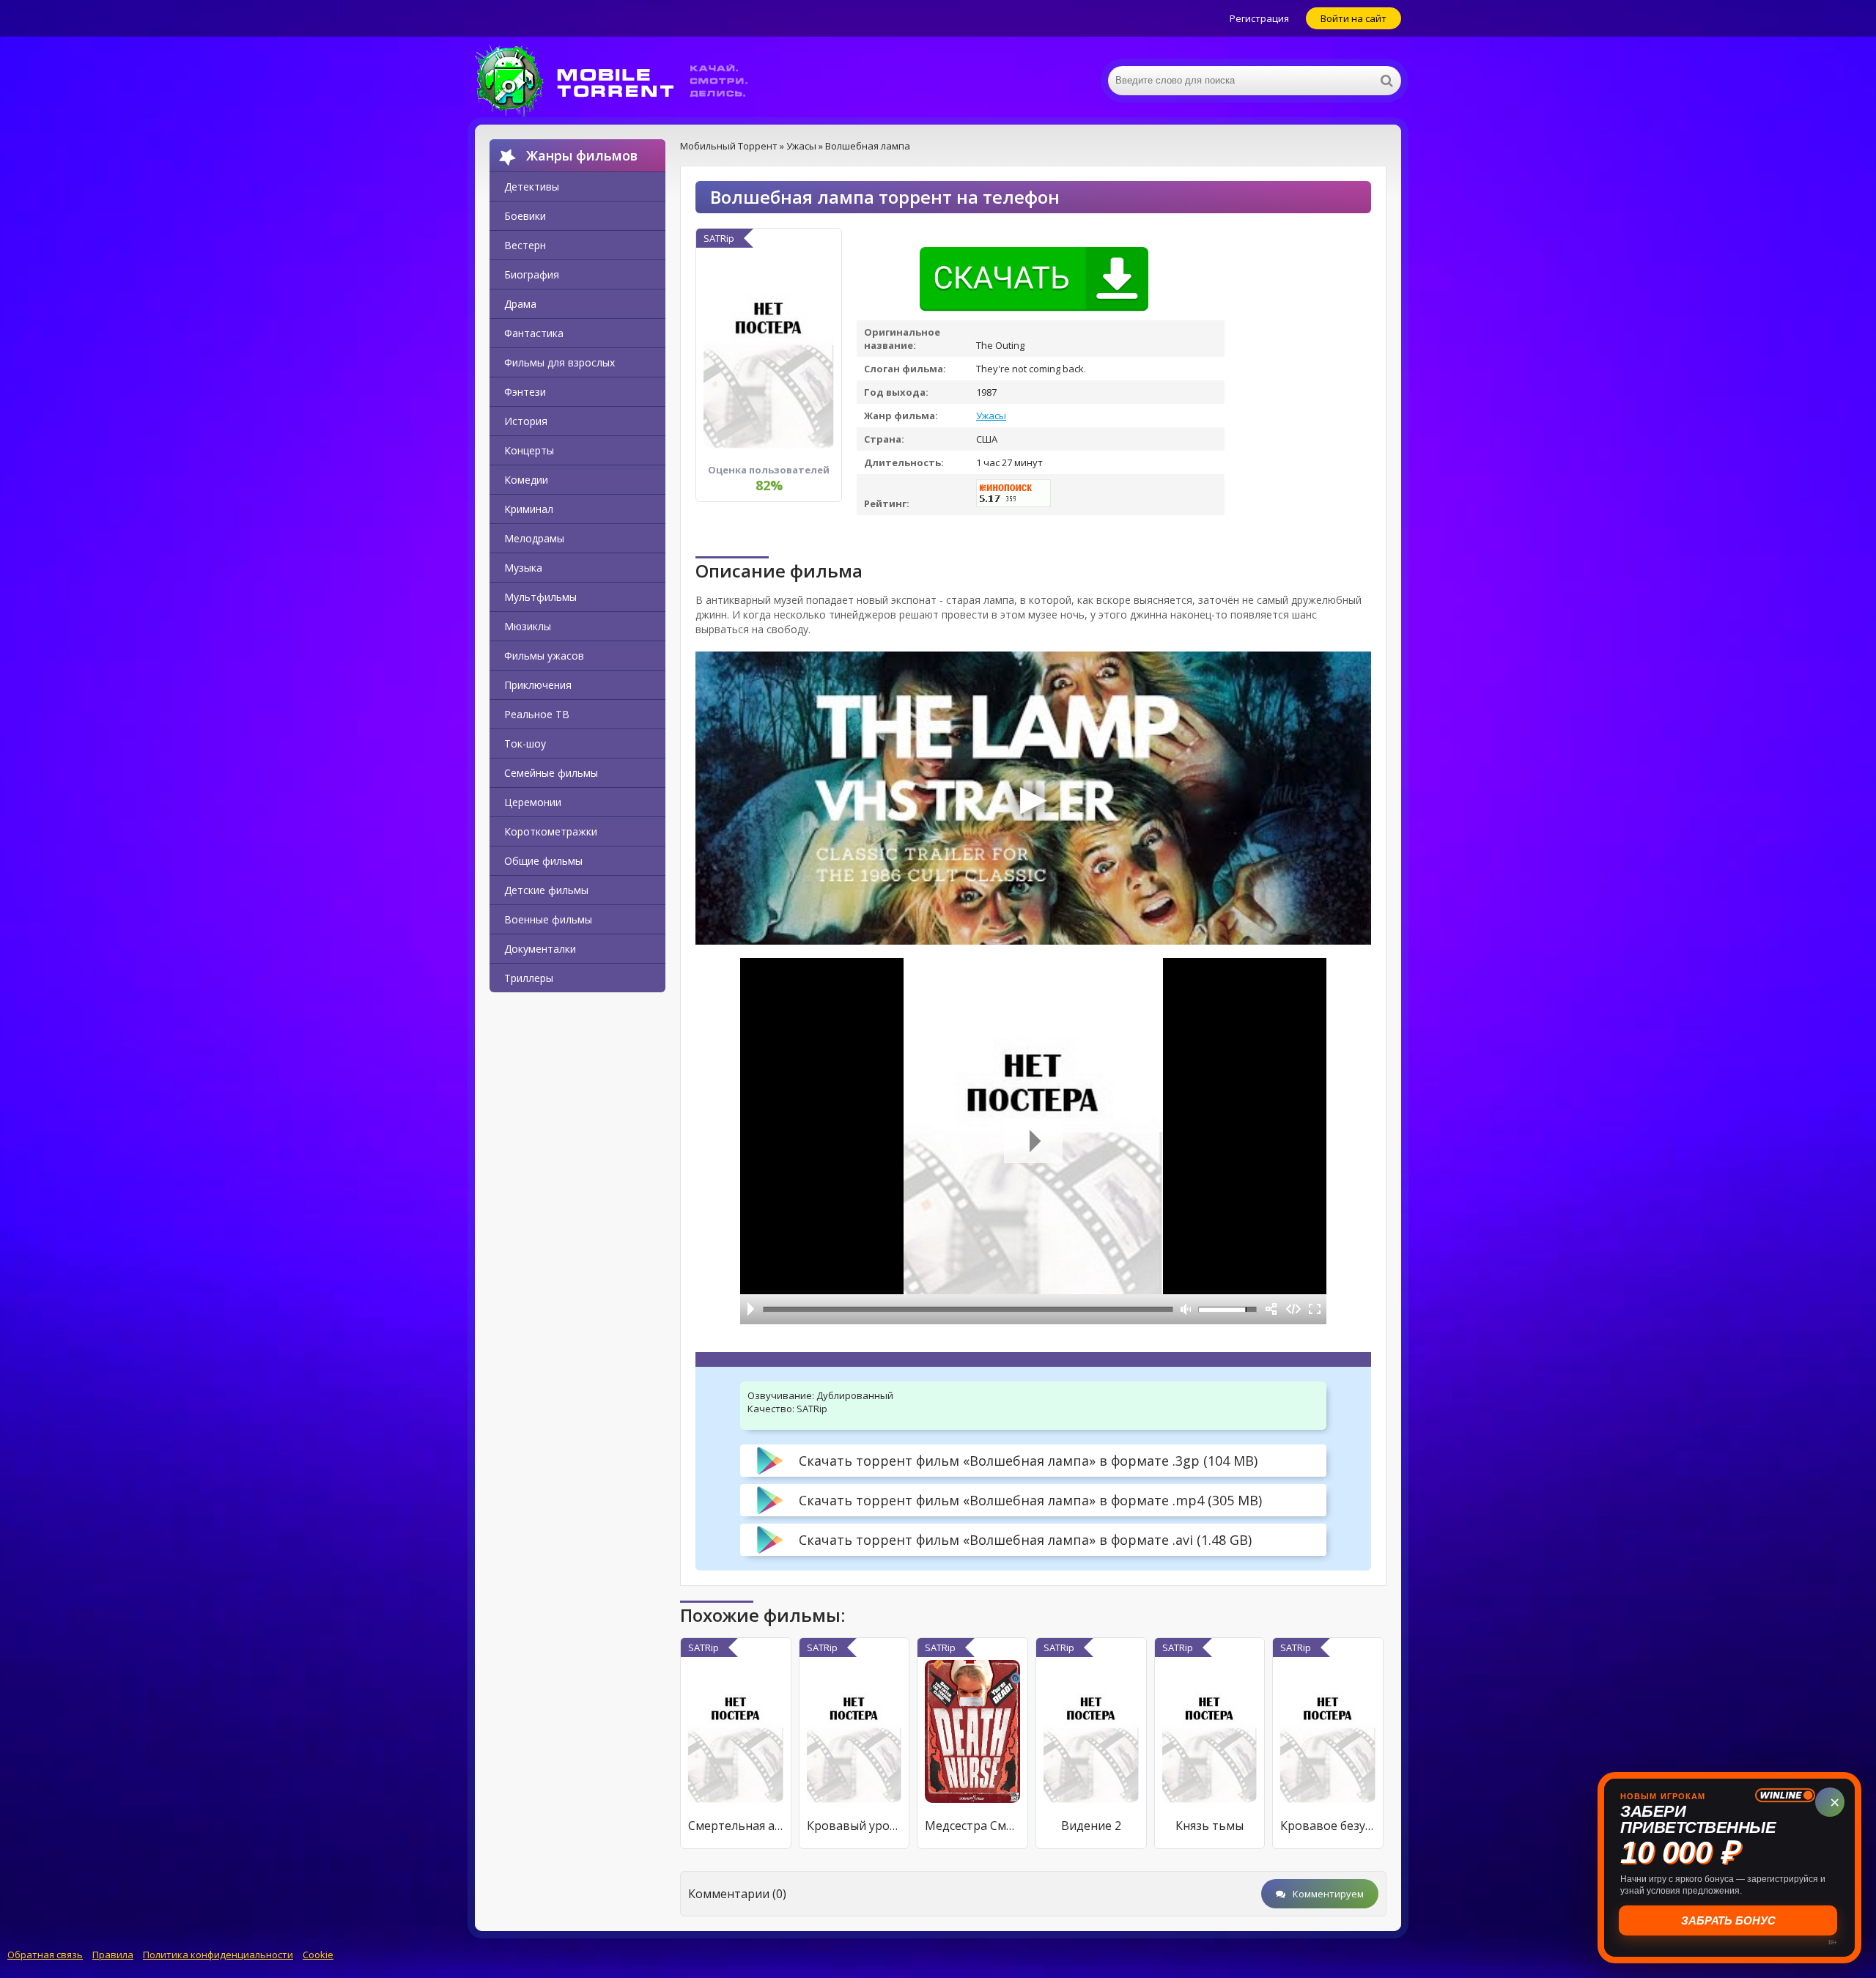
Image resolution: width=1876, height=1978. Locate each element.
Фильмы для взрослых (560, 362)
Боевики (525, 216)
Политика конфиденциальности (218, 1955)
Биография (532, 274)
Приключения (538, 685)
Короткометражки (551, 831)
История (526, 421)
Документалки (540, 949)
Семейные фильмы (551, 773)
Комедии (526, 480)
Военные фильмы (548, 919)
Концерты (529, 450)
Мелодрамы (534, 538)
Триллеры (529, 978)
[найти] (1386, 81)
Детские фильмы (546, 890)
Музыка (523, 568)
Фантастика (534, 333)
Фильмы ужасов (544, 656)
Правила (113, 1955)
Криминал (529, 509)
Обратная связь (45, 1955)
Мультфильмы (540, 597)
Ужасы (991, 416)
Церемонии (533, 802)
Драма (520, 304)
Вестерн (525, 245)
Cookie (318, 1955)
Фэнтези (525, 392)
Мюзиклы (528, 626)
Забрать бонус (1730, 1920)
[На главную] (621, 81)
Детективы (532, 187)
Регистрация (1259, 18)
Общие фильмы (543, 861)
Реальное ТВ (537, 714)
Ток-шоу (525, 743)
